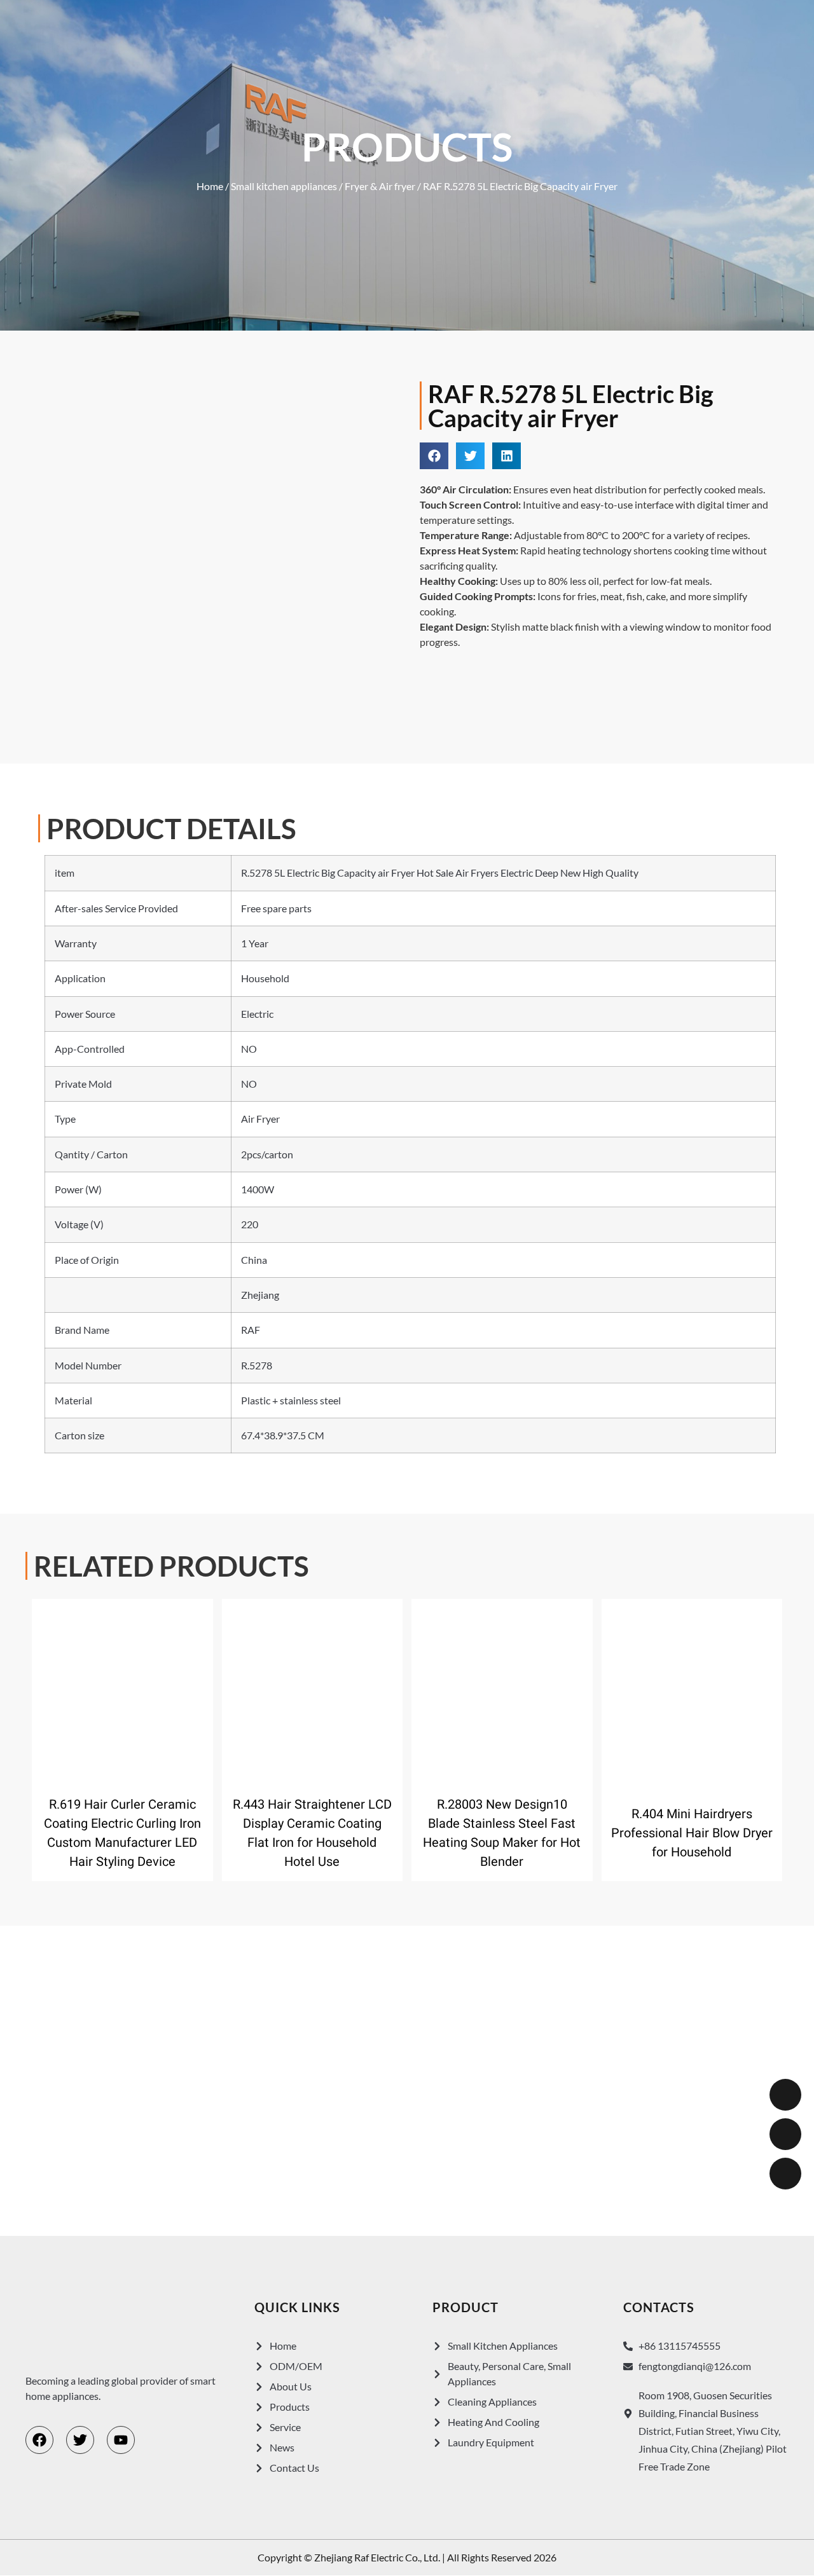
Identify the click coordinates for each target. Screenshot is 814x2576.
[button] (434, 456)
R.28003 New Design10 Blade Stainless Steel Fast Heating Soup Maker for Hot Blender (502, 1833)
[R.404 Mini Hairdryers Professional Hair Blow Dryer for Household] (692, 1692)
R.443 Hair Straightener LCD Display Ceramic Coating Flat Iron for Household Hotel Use (312, 1833)
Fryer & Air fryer (380, 186)
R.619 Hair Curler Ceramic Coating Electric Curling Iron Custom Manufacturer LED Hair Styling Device (122, 1833)
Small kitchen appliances (284, 186)
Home (210, 186)
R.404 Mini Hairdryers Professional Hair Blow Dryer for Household (692, 1833)
